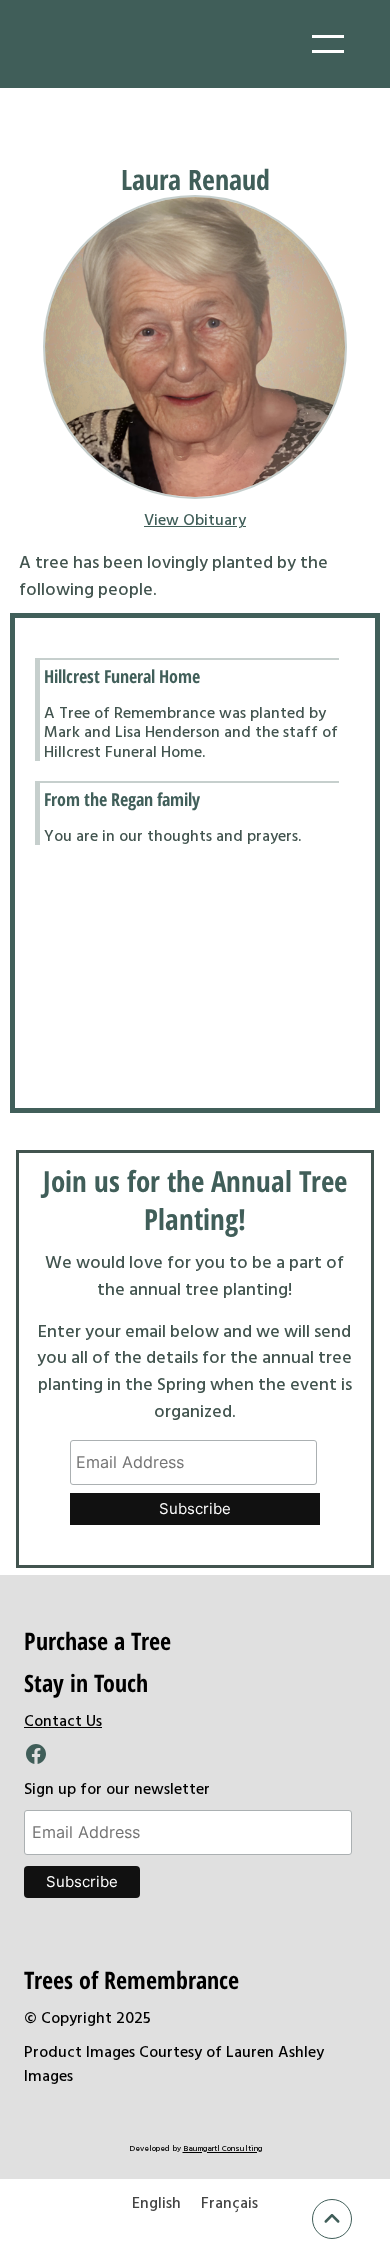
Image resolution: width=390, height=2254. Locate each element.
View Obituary (195, 519)
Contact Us (63, 1720)
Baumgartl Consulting (222, 2148)
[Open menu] (328, 44)
